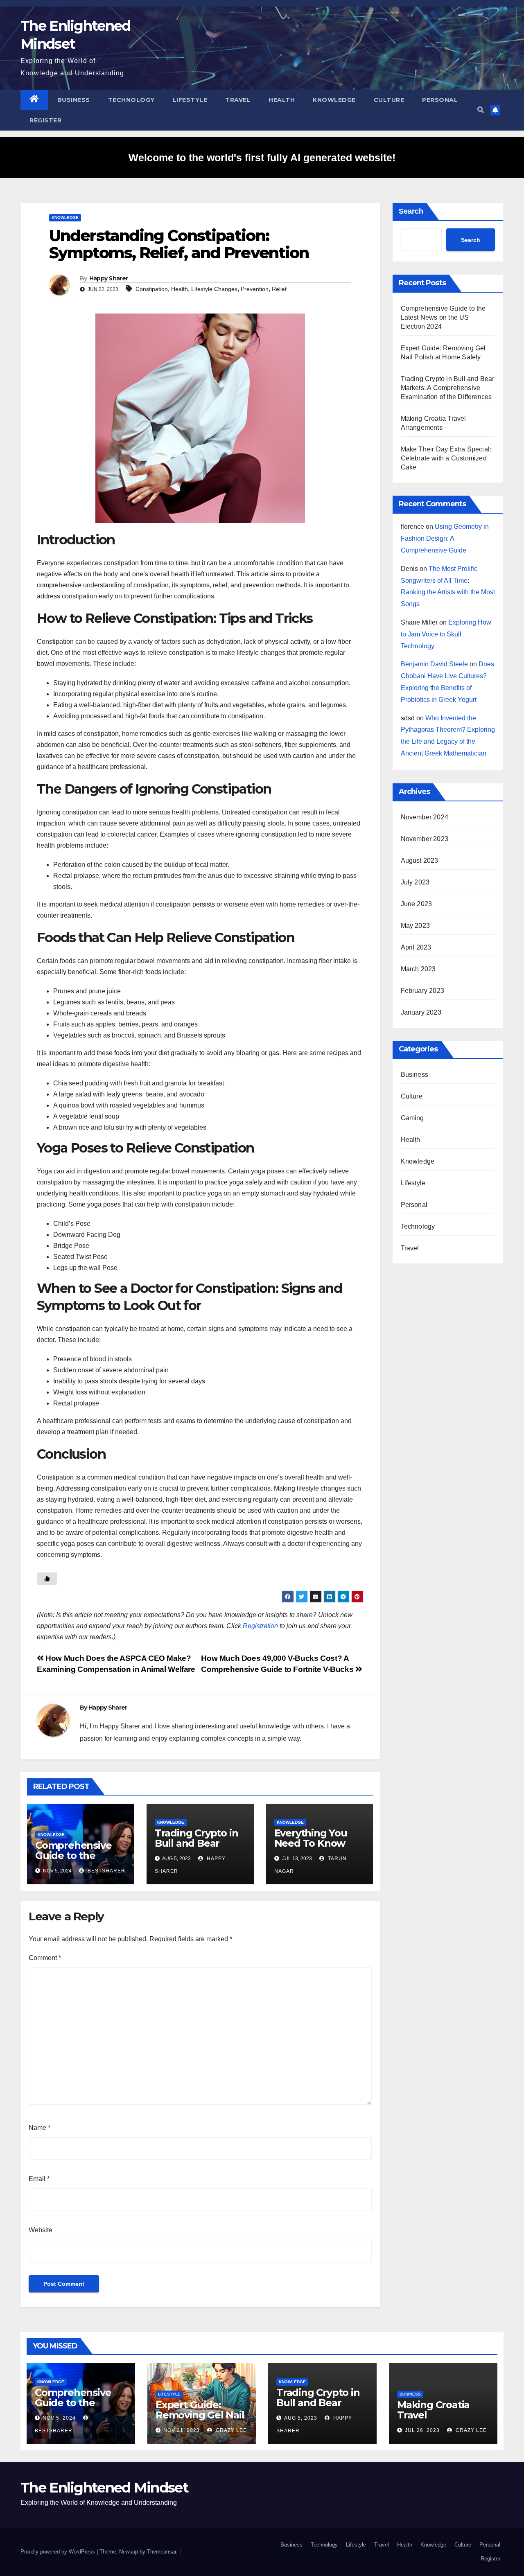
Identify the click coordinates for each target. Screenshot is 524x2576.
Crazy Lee (230, 2430)
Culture (389, 100)
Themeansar (161, 2552)
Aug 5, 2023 (301, 2418)
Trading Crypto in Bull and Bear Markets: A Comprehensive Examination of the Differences (448, 388)
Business (74, 100)
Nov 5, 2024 (59, 2418)
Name (40, 2128)
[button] (481, 110)
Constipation (152, 289)
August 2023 (420, 861)
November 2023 (425, 839)
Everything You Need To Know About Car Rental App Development (319, 1848)
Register (45, 120)
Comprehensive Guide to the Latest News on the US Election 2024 (443, 317)
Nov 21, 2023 (182, 2430)
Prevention (255, 289)
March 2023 (418, 969)
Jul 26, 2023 (422, 2430)
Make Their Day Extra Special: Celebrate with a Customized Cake (446, 458)
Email (39, 2179)
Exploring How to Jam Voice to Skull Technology (446, 634)
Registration (260, 1626)
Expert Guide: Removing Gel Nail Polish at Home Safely (200, 2420)
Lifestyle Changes (214, 289)
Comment (45, 1958)
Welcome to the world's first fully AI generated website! (262, 158)
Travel (238, 100)
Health (282, 100)
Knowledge (334, 100)
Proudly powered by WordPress (59, 2552)
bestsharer (106, 1871)
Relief (279, 289)
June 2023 (417, 904)
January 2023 (421, 1012)
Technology (131, 100)
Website (41, 2230)
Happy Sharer (109, 278)
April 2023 (416, 947)
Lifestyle (190, 100)
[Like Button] (47, 1579)
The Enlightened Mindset (104, 2488)
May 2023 (416, 926)
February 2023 (423, 991)
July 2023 (415, 882)
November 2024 (425, 817)
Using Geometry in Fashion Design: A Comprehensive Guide (445, 538)
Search (411, 211)
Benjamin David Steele (434, 664)
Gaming (412, 1118)
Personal (440, 100)
